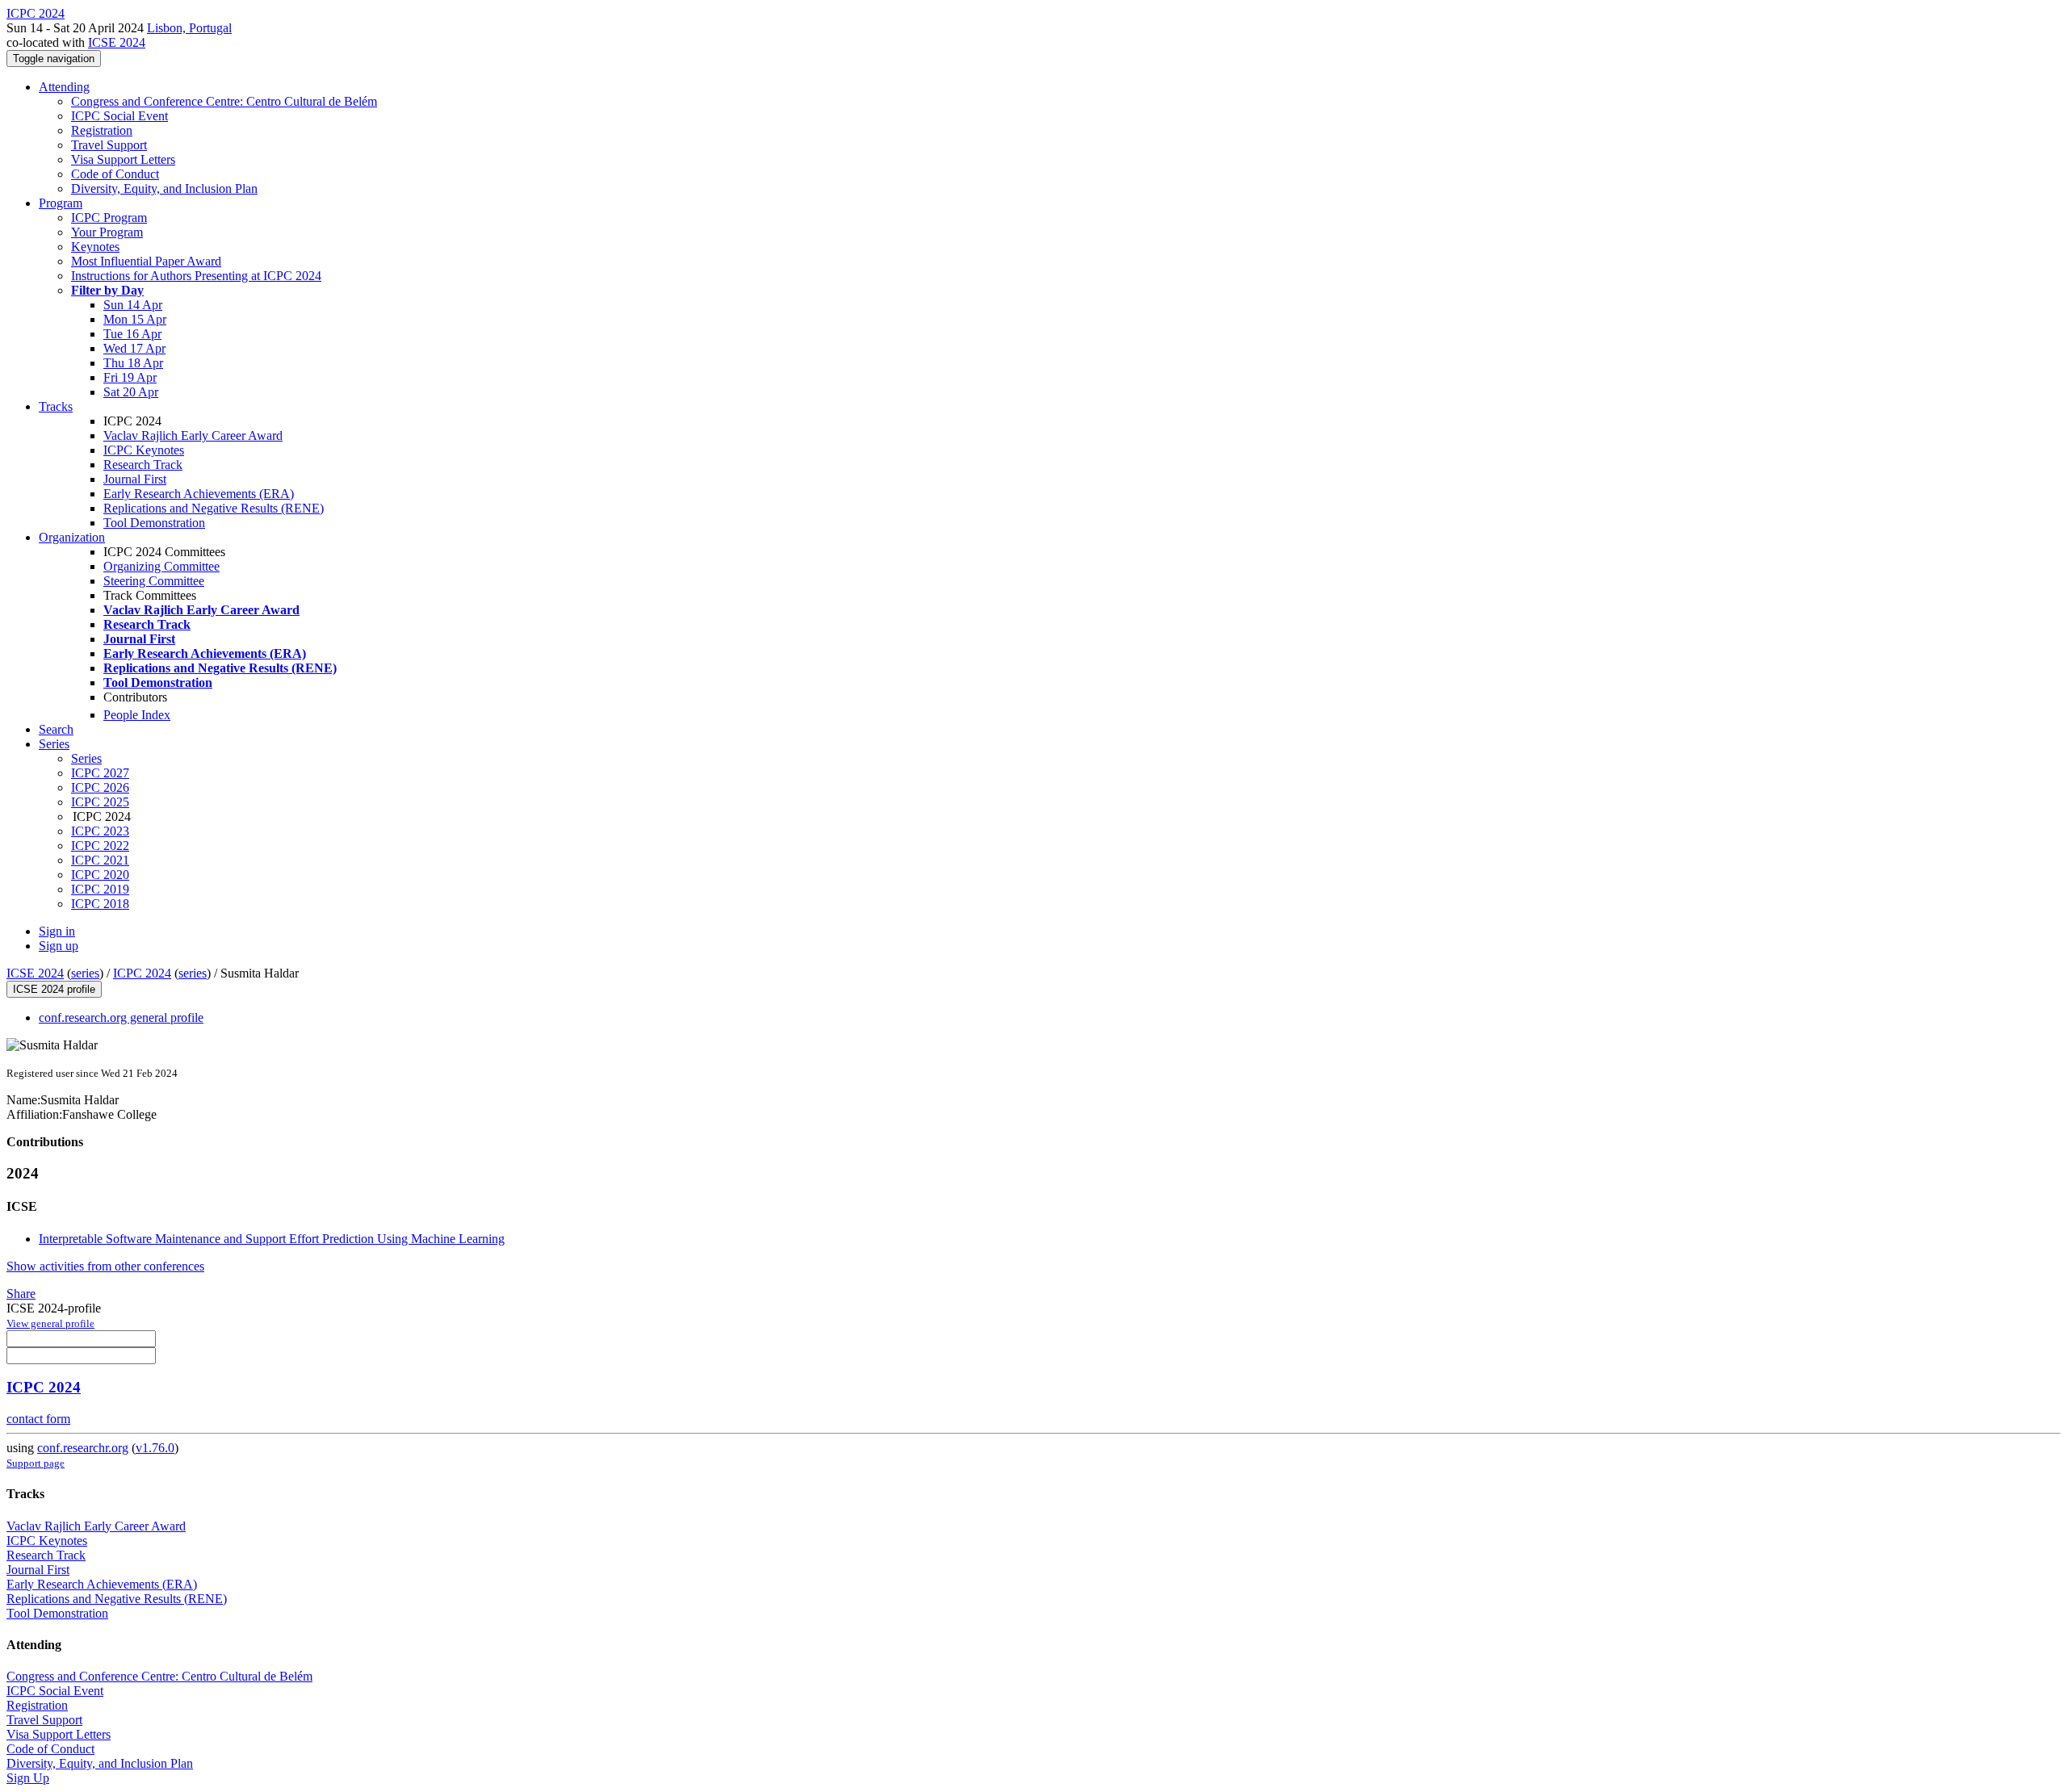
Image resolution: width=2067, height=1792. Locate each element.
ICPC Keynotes (144, 450)
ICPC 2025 (100, 802)
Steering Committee (154, 581)
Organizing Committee (161, 566)
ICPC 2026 (100, 787)
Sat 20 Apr (131, 392)
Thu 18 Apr (133, 363)
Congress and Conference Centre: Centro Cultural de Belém (224, 101)
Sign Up (28, 1778)
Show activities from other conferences (105, 1266)
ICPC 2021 (100, 860)
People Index (137, 715)
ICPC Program (109, 218)
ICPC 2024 (142, 973)
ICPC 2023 (100, 831)
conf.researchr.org (83, 1448)
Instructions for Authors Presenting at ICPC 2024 (196, 276)
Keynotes (95, 247)
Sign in (57, 931)
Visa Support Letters (123, 159)
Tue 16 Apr (132, 334)
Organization (72, 537)
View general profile (50, 1323)
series (85, 973)
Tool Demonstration (154, 523)
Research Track (143, 465)
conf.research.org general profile (121, 1017)
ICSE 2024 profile (54, 989)
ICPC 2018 (100, 904)
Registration (102, 130)
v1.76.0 (155, 1448)
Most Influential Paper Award (146, 261)
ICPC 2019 (100, 889)
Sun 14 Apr (133, 305)
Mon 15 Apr (135, 319)
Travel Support (109, 145)
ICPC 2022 (100, 846)
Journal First (135, 479)
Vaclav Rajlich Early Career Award (193, 435)
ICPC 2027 (100, 773)
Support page (36, 1463)
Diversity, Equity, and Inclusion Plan (164, 188)
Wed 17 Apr (134, 348)
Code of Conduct (115, 174)
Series (86, 758)
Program (61, 203)
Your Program (107, 232)
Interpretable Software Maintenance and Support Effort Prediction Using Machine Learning (272, 1239)
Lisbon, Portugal (189, 28)
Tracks (56, 406)
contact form (38, 1419)
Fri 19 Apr (130, 377)
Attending (64, 87)
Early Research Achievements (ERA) (199, 494)
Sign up (59, 946)
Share (21, 1294)
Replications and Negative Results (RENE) (214, 508)
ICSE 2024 (117, 42)
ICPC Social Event (119, 116)
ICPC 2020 (100, 875)
